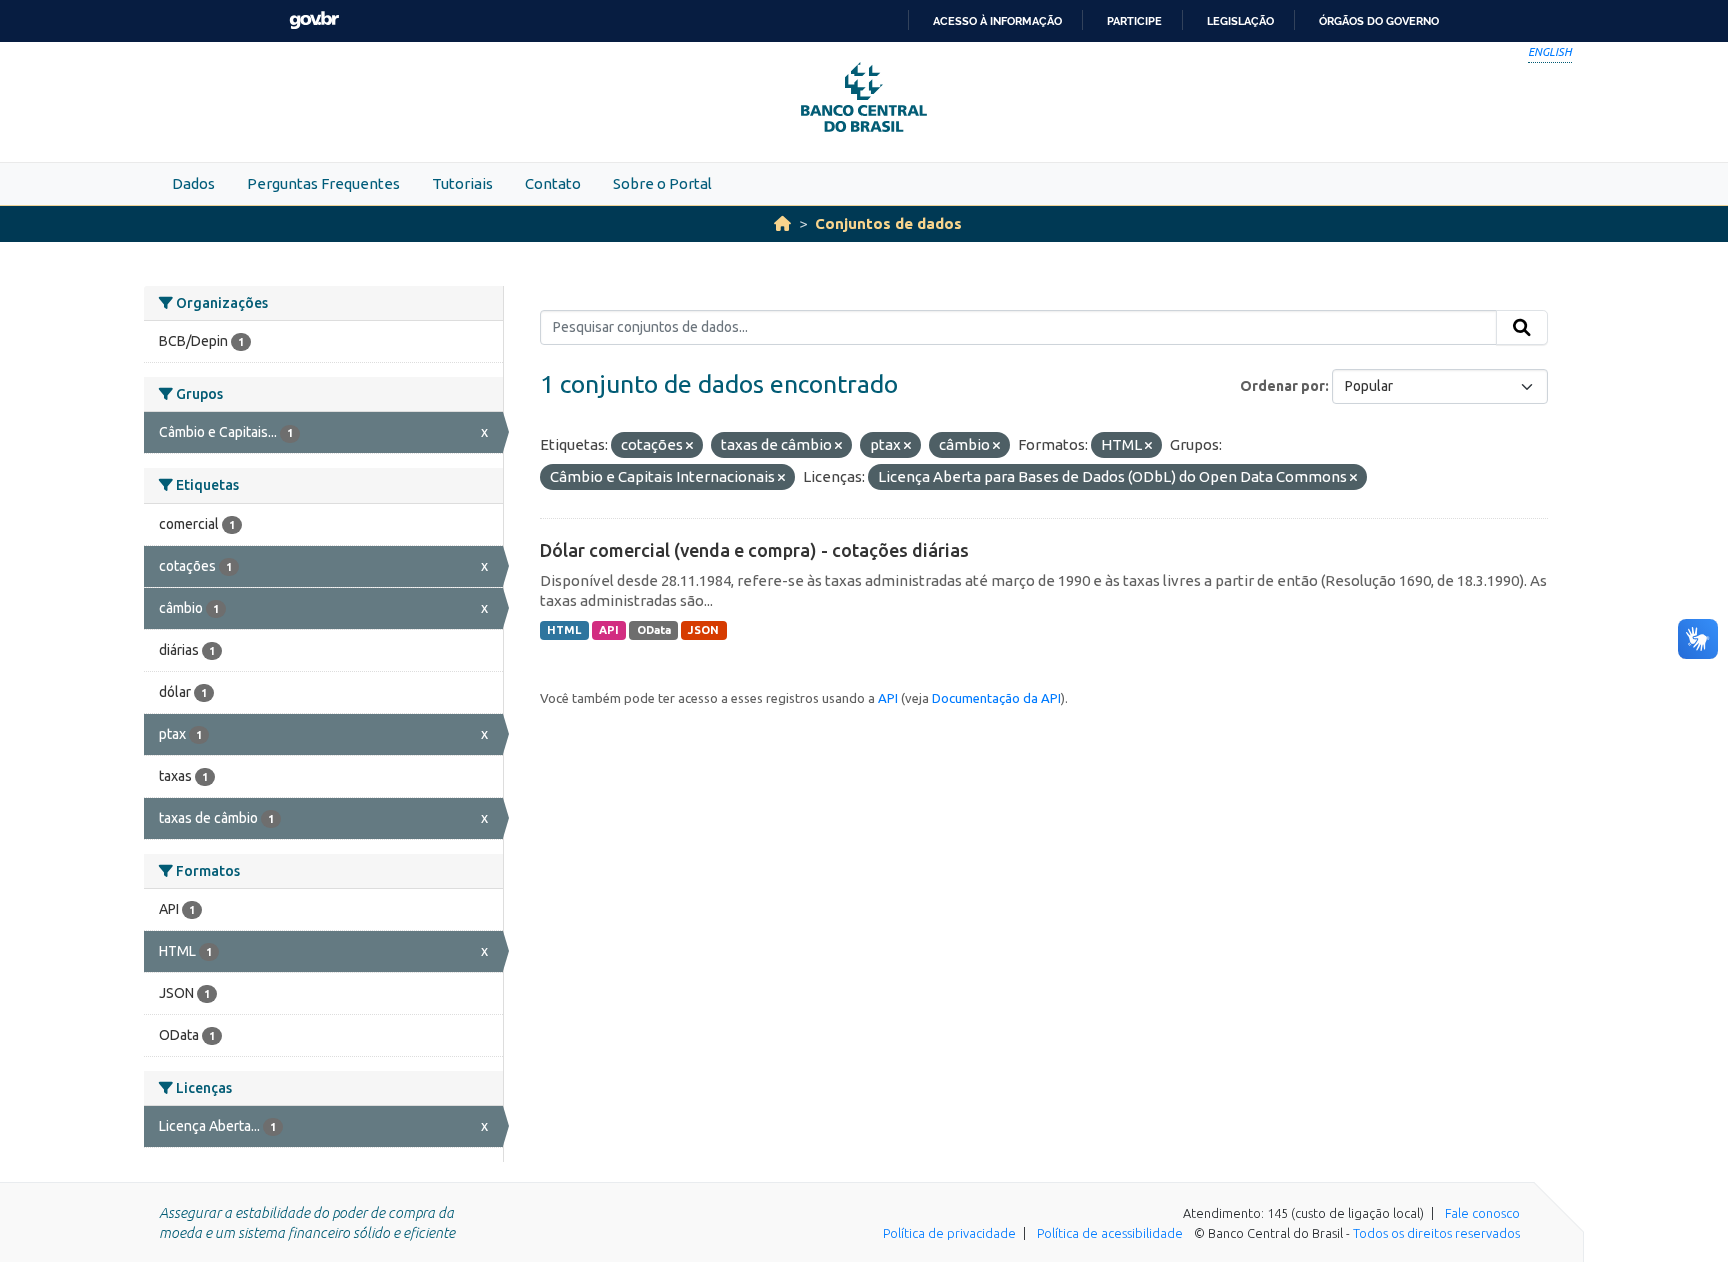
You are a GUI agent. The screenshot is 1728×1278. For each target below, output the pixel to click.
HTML (564, 630)
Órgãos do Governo (1379, 21)
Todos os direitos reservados (1436, 1233)
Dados (193, 183)
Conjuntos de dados (888, 223)
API (609, 630)
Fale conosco (1482, 1213)
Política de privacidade (949, 1233)
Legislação (1240, 21)
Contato (553, 183)
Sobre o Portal (662, 183)
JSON (703, 630)
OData (654, 630)
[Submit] (1522, 328)
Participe (1134, 21)
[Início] (782, 223)
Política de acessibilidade (1110, 1233)
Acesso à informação (997, 21)
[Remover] (689, 446)
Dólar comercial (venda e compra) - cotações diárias (754, 550)
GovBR (314, 20)
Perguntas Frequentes (323, 183)
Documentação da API (996, 698)
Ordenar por (1282, 386)
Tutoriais (462, 183)
